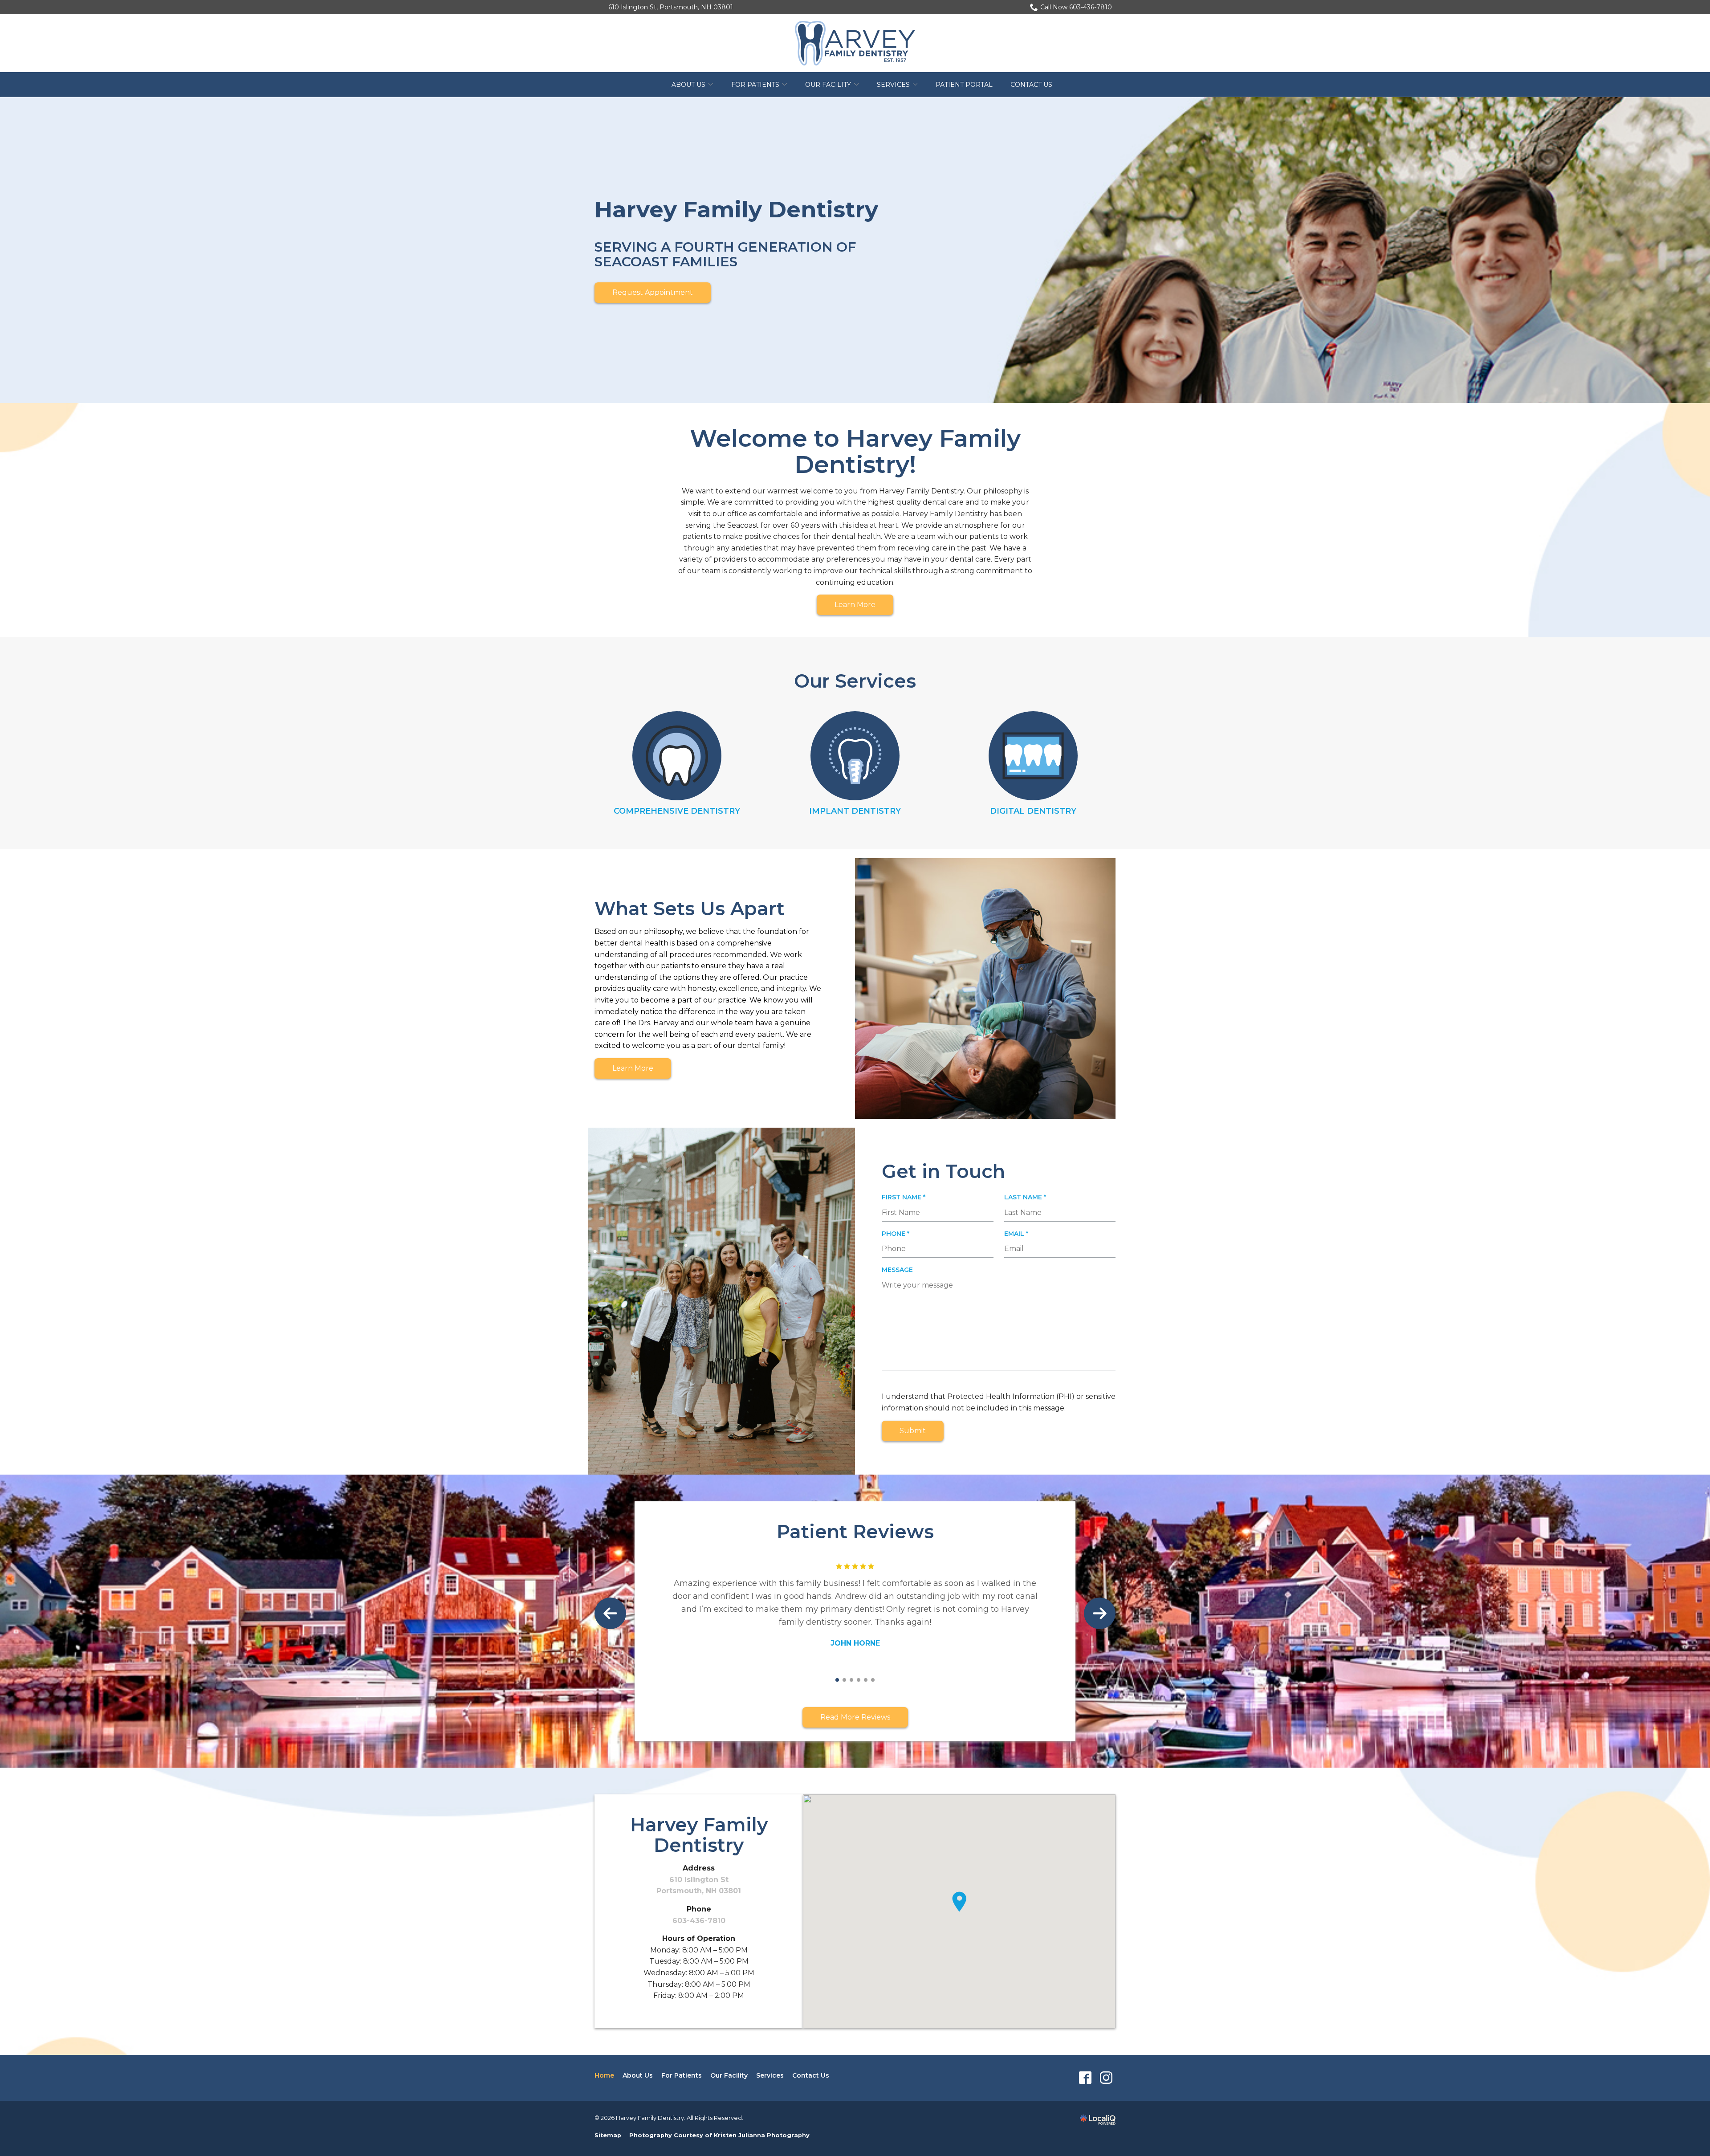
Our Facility (828, 85)
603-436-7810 (699, 1921)
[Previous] (610, 1613)
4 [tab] (859, 1680)
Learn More (855, 605)
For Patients (755, 85)
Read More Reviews (855, 1717)
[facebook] (1085, 2078)
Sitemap (608, 2135)
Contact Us (1031, 85)
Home (604, 2075)
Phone (898, 1234)
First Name (906, 1197)
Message (897, 1270)
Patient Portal (964, 85)
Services (893, 85)
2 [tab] (844, 1680)
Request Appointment (653, 292)
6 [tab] (873, 1680)
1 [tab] (837, 1680)
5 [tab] (866, 1680)
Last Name (1028, 1197)
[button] (959, 1902)
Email (1019, 1234)
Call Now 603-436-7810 (1076, 7)
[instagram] (1106, 2078)
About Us (688, 85)
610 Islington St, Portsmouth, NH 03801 (671, 7)
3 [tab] (851, 1680)
